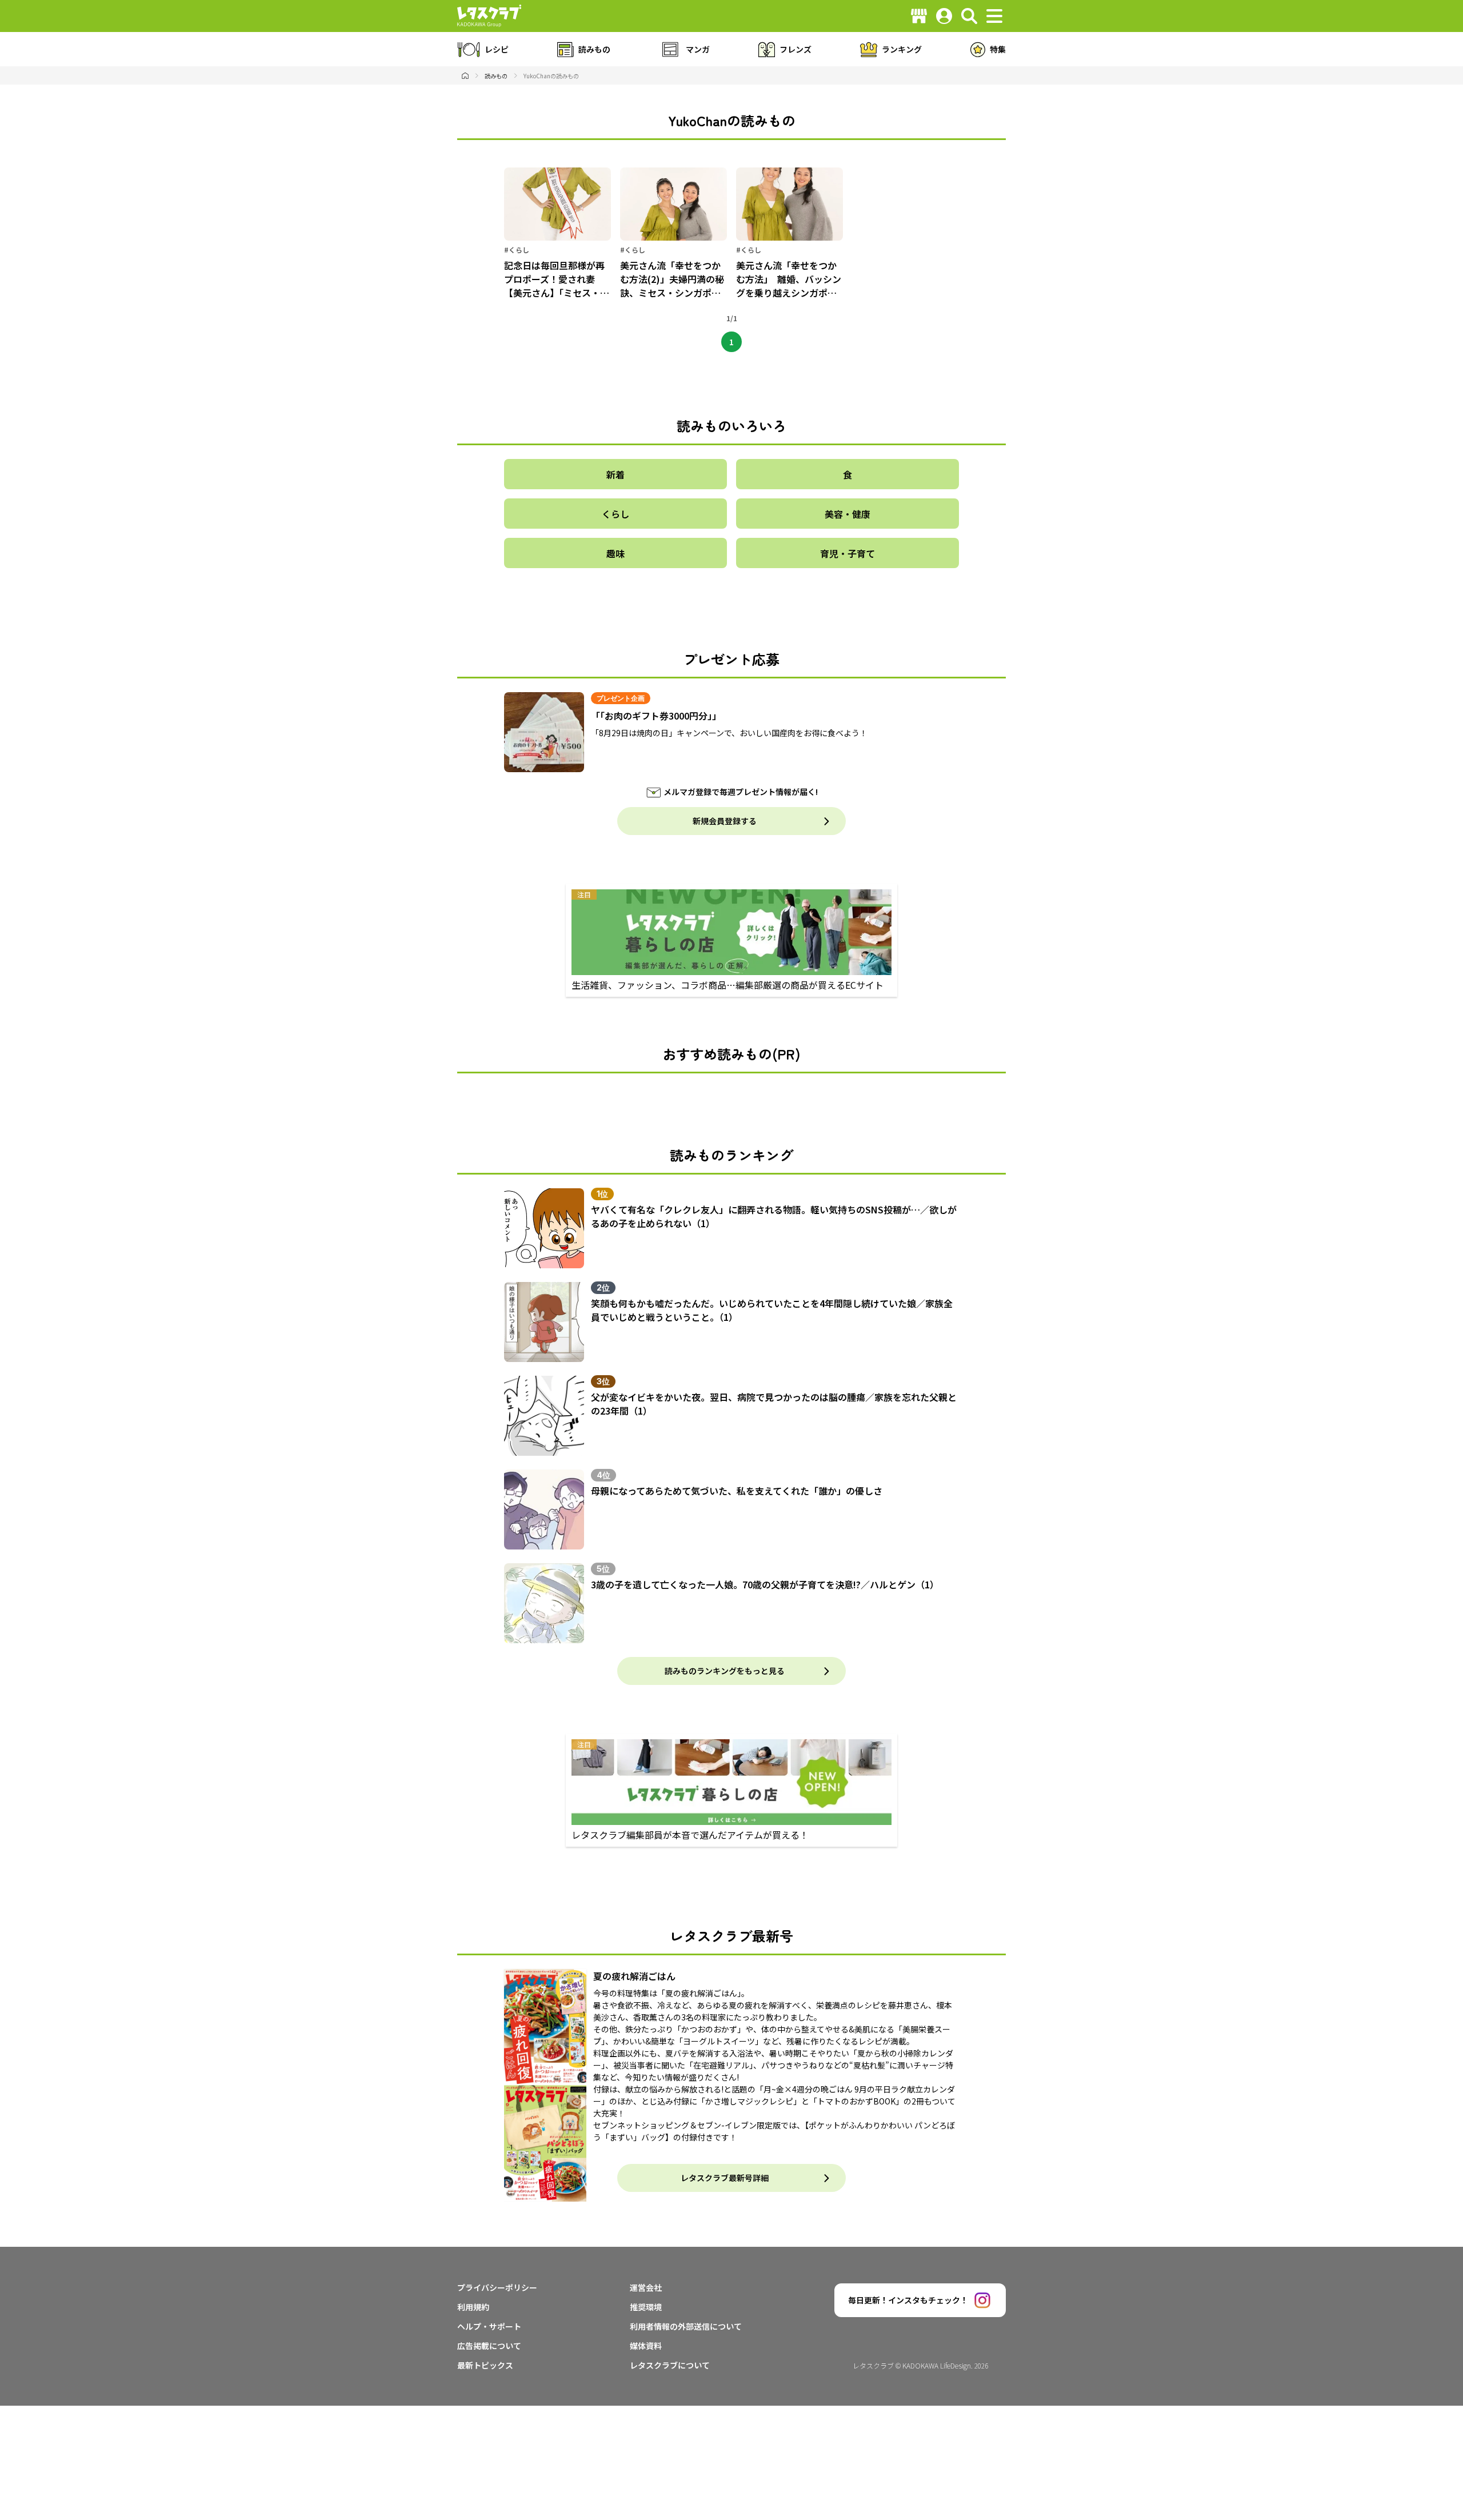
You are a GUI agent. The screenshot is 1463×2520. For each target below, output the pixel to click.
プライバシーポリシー (497, 2287)
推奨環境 (646, 2307)
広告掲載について (489, 2346)
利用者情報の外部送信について (686, 2326)
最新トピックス (485, 2365)
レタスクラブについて (670, 2365)
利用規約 (473, 2307)
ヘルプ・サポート (489, 2326)
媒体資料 (646, 2346)
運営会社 (646, 2287)
